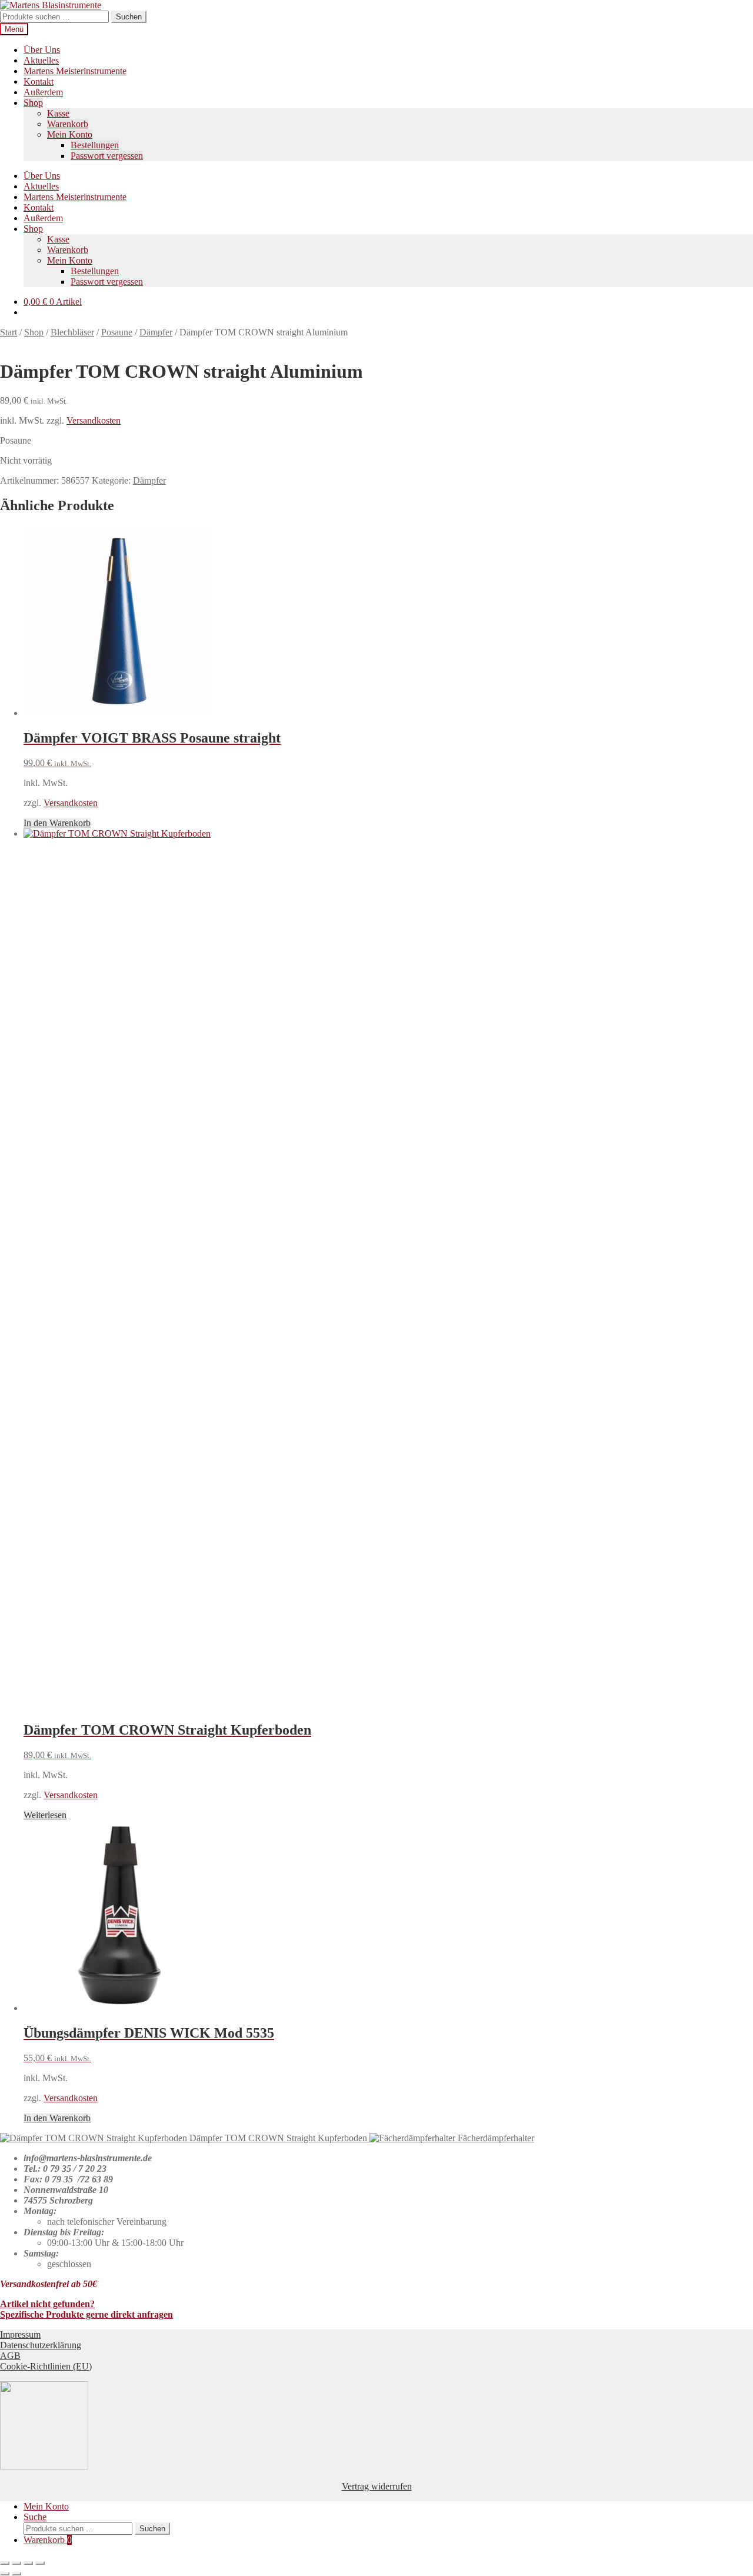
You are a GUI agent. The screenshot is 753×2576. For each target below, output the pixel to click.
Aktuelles (41, 60)
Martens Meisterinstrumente (75, 71)
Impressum (20, 2334)
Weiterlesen (45, 1815)
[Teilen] (28, 2563)
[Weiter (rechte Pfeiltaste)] (16, 2574)
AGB (10, 2356)
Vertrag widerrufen (377, 2486)
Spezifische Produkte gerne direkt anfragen (86, 2314)
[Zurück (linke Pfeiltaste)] (5, 2574)
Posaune (117, 332)
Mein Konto (70, 134)
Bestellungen (95, 145)
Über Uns (42, 50)
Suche (35, 2517)
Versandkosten (94, 420)
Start (9, 332)
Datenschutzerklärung (41, 2345)
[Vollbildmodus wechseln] (16, 2563)
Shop (33, 103)
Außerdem (43, 92)
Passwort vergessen (107, 156)
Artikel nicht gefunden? (47, 2304)
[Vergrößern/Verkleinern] (5, 2563)
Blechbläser (72, 332)
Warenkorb (68, 124)
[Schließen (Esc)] (40, 2563)
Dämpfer (156, 332)
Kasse (58, 113)
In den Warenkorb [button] (57, 823)
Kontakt (39, 81)
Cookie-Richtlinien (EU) (46, 2366)
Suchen (129, 17)
